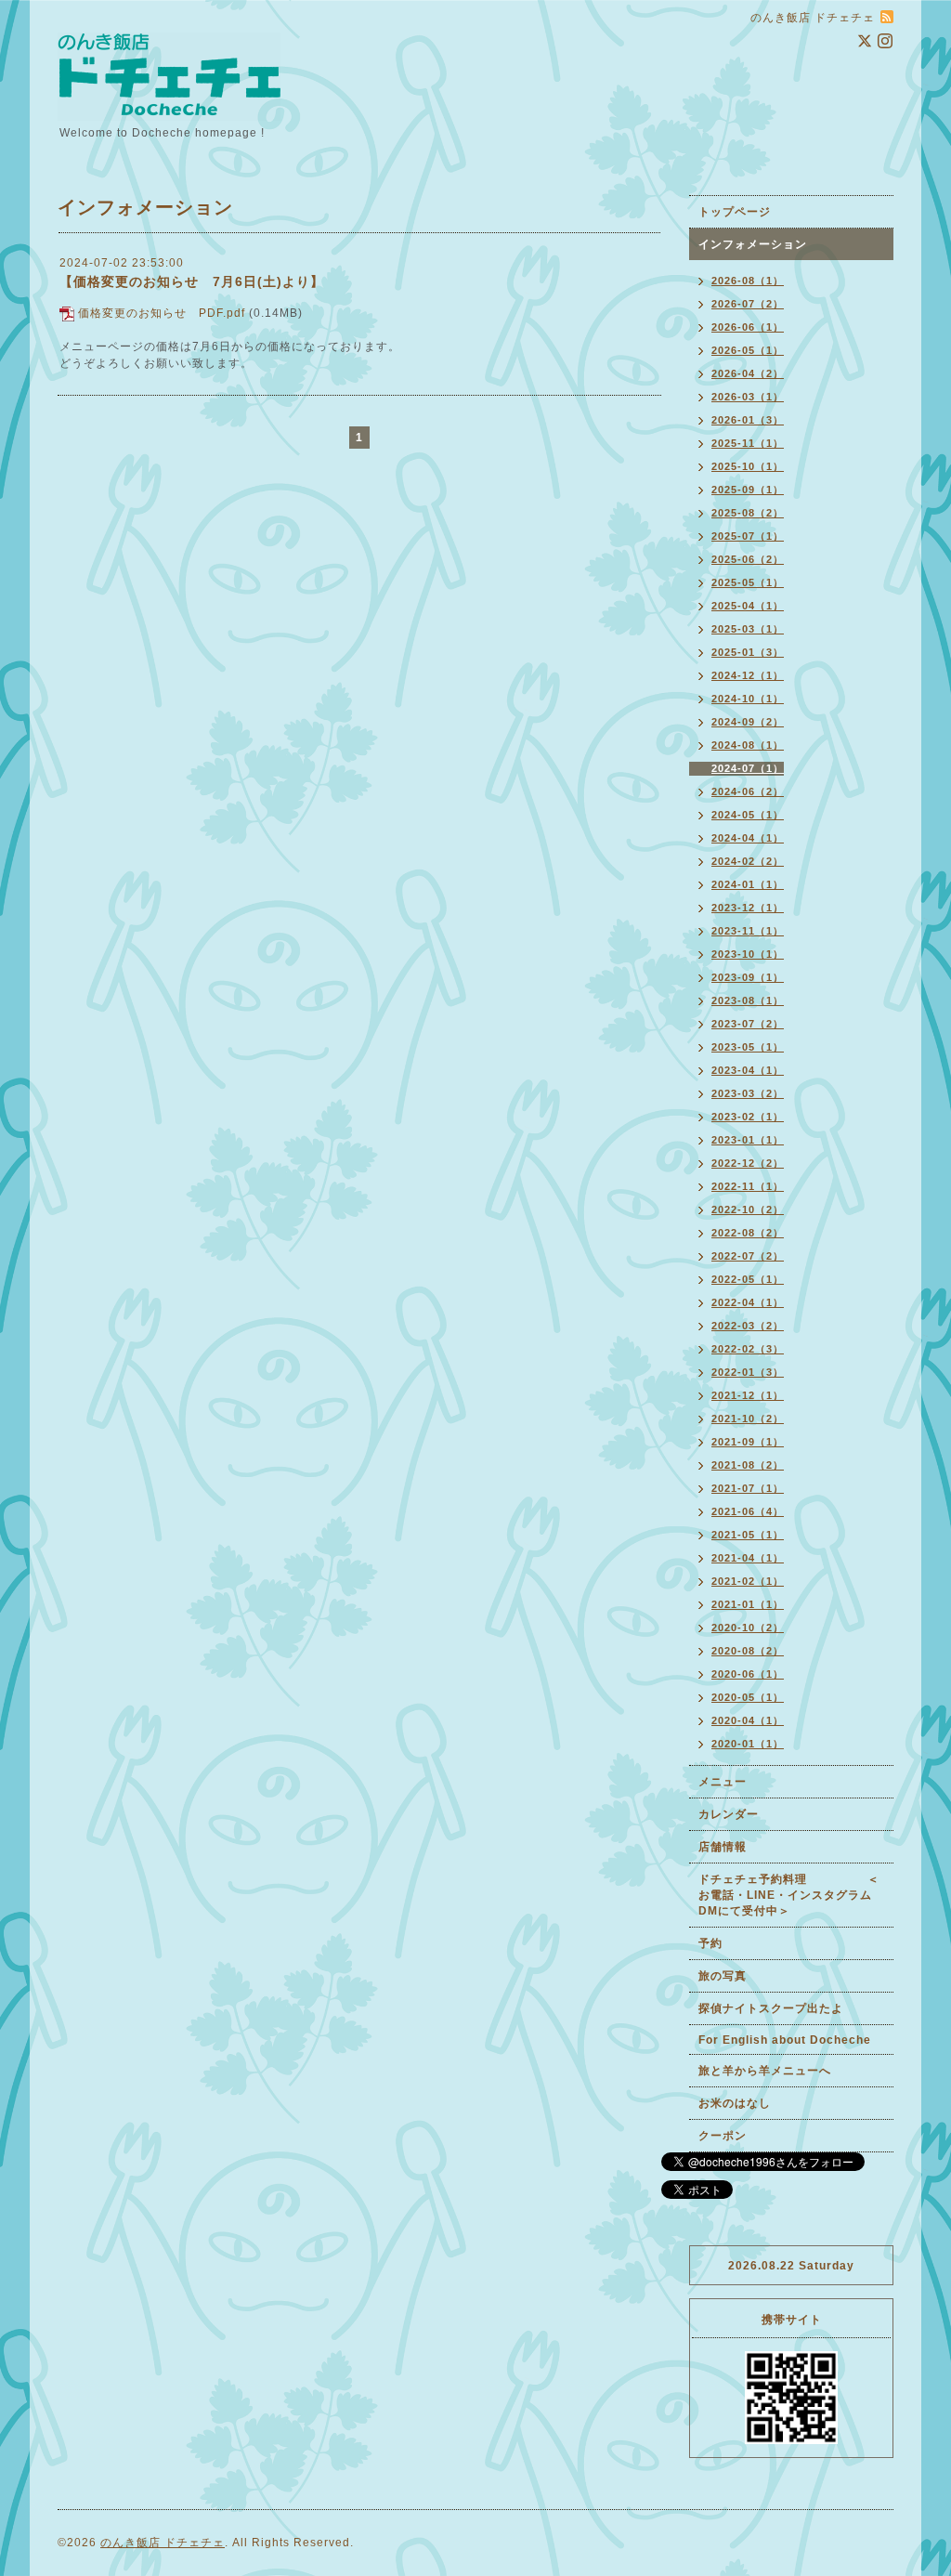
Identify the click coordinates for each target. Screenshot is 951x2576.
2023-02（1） (748, 1117)
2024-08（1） (748, 745)
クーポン (723, 2136)
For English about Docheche (785, 2040)
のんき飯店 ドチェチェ (163, 2543)
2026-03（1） (748, 397)
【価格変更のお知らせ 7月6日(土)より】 (192, 281)
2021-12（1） (748, 1395)
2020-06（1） (748, 1674)
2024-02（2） (748, 861)
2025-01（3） (748, 652)
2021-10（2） (748, 1419)
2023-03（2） (748, 1093)
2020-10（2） (748, 1628)
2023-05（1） (748, 1047)
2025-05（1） (748, 582)
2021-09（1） (748, 1442)
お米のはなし (735, 2103)
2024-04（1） (748, 838)
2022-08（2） (748, 1233)
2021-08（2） (748, 1465)
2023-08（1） (748, 1000)
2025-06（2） (748, 559)
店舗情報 (723, 1847)
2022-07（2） (748, 1256)
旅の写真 (723, 1976)
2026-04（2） (748, 373)
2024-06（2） (748, 791)
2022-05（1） (748, 1279)
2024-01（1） (748, 884)
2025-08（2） (748, 513)
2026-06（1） (748, 327)
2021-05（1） (748, 1535)
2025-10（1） (748, 466)
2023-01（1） (748, 1140)
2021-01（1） (748, 1604)
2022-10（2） (748, 1210)
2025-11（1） (748, 443)
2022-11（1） (748, 1186)
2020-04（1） (748, 1720)
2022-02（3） (748, 1349)
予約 (710, 1943)
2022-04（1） (748, 1302)
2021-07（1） (748, 1488)
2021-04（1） (748, 1558)
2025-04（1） (748, 606)
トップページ (735, 212)
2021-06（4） (748, 1511)
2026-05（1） (748, 350)
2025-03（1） (748, 629)
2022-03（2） (748, 1326)
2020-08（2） (748, 1651)
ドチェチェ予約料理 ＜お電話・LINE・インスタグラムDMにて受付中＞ (789, 1895)
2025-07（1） (748, 536)
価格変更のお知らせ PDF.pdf (162, 313)
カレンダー (729, 1814)
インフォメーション (753, 244)
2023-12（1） (748, 908)
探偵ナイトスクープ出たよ (771, 2008)
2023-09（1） (748, 977)
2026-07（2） (748, 304)
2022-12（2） (748, 1163)
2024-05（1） (748, 815)
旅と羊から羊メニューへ (765, 2071)
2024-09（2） (748, 722)
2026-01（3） (748, 420)
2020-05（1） (748, 1697)
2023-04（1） (748, 1070)
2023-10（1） (748, 954)
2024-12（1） (748, 675)
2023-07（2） (748, 1024)
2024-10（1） (748, 699)
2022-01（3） (748, 1372)
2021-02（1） (748, 1581)
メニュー (723, 1782)
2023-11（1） (748, 931)
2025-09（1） (748, 490)
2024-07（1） (748, 768)
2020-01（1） (748, 1744)
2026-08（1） (748, 281)
